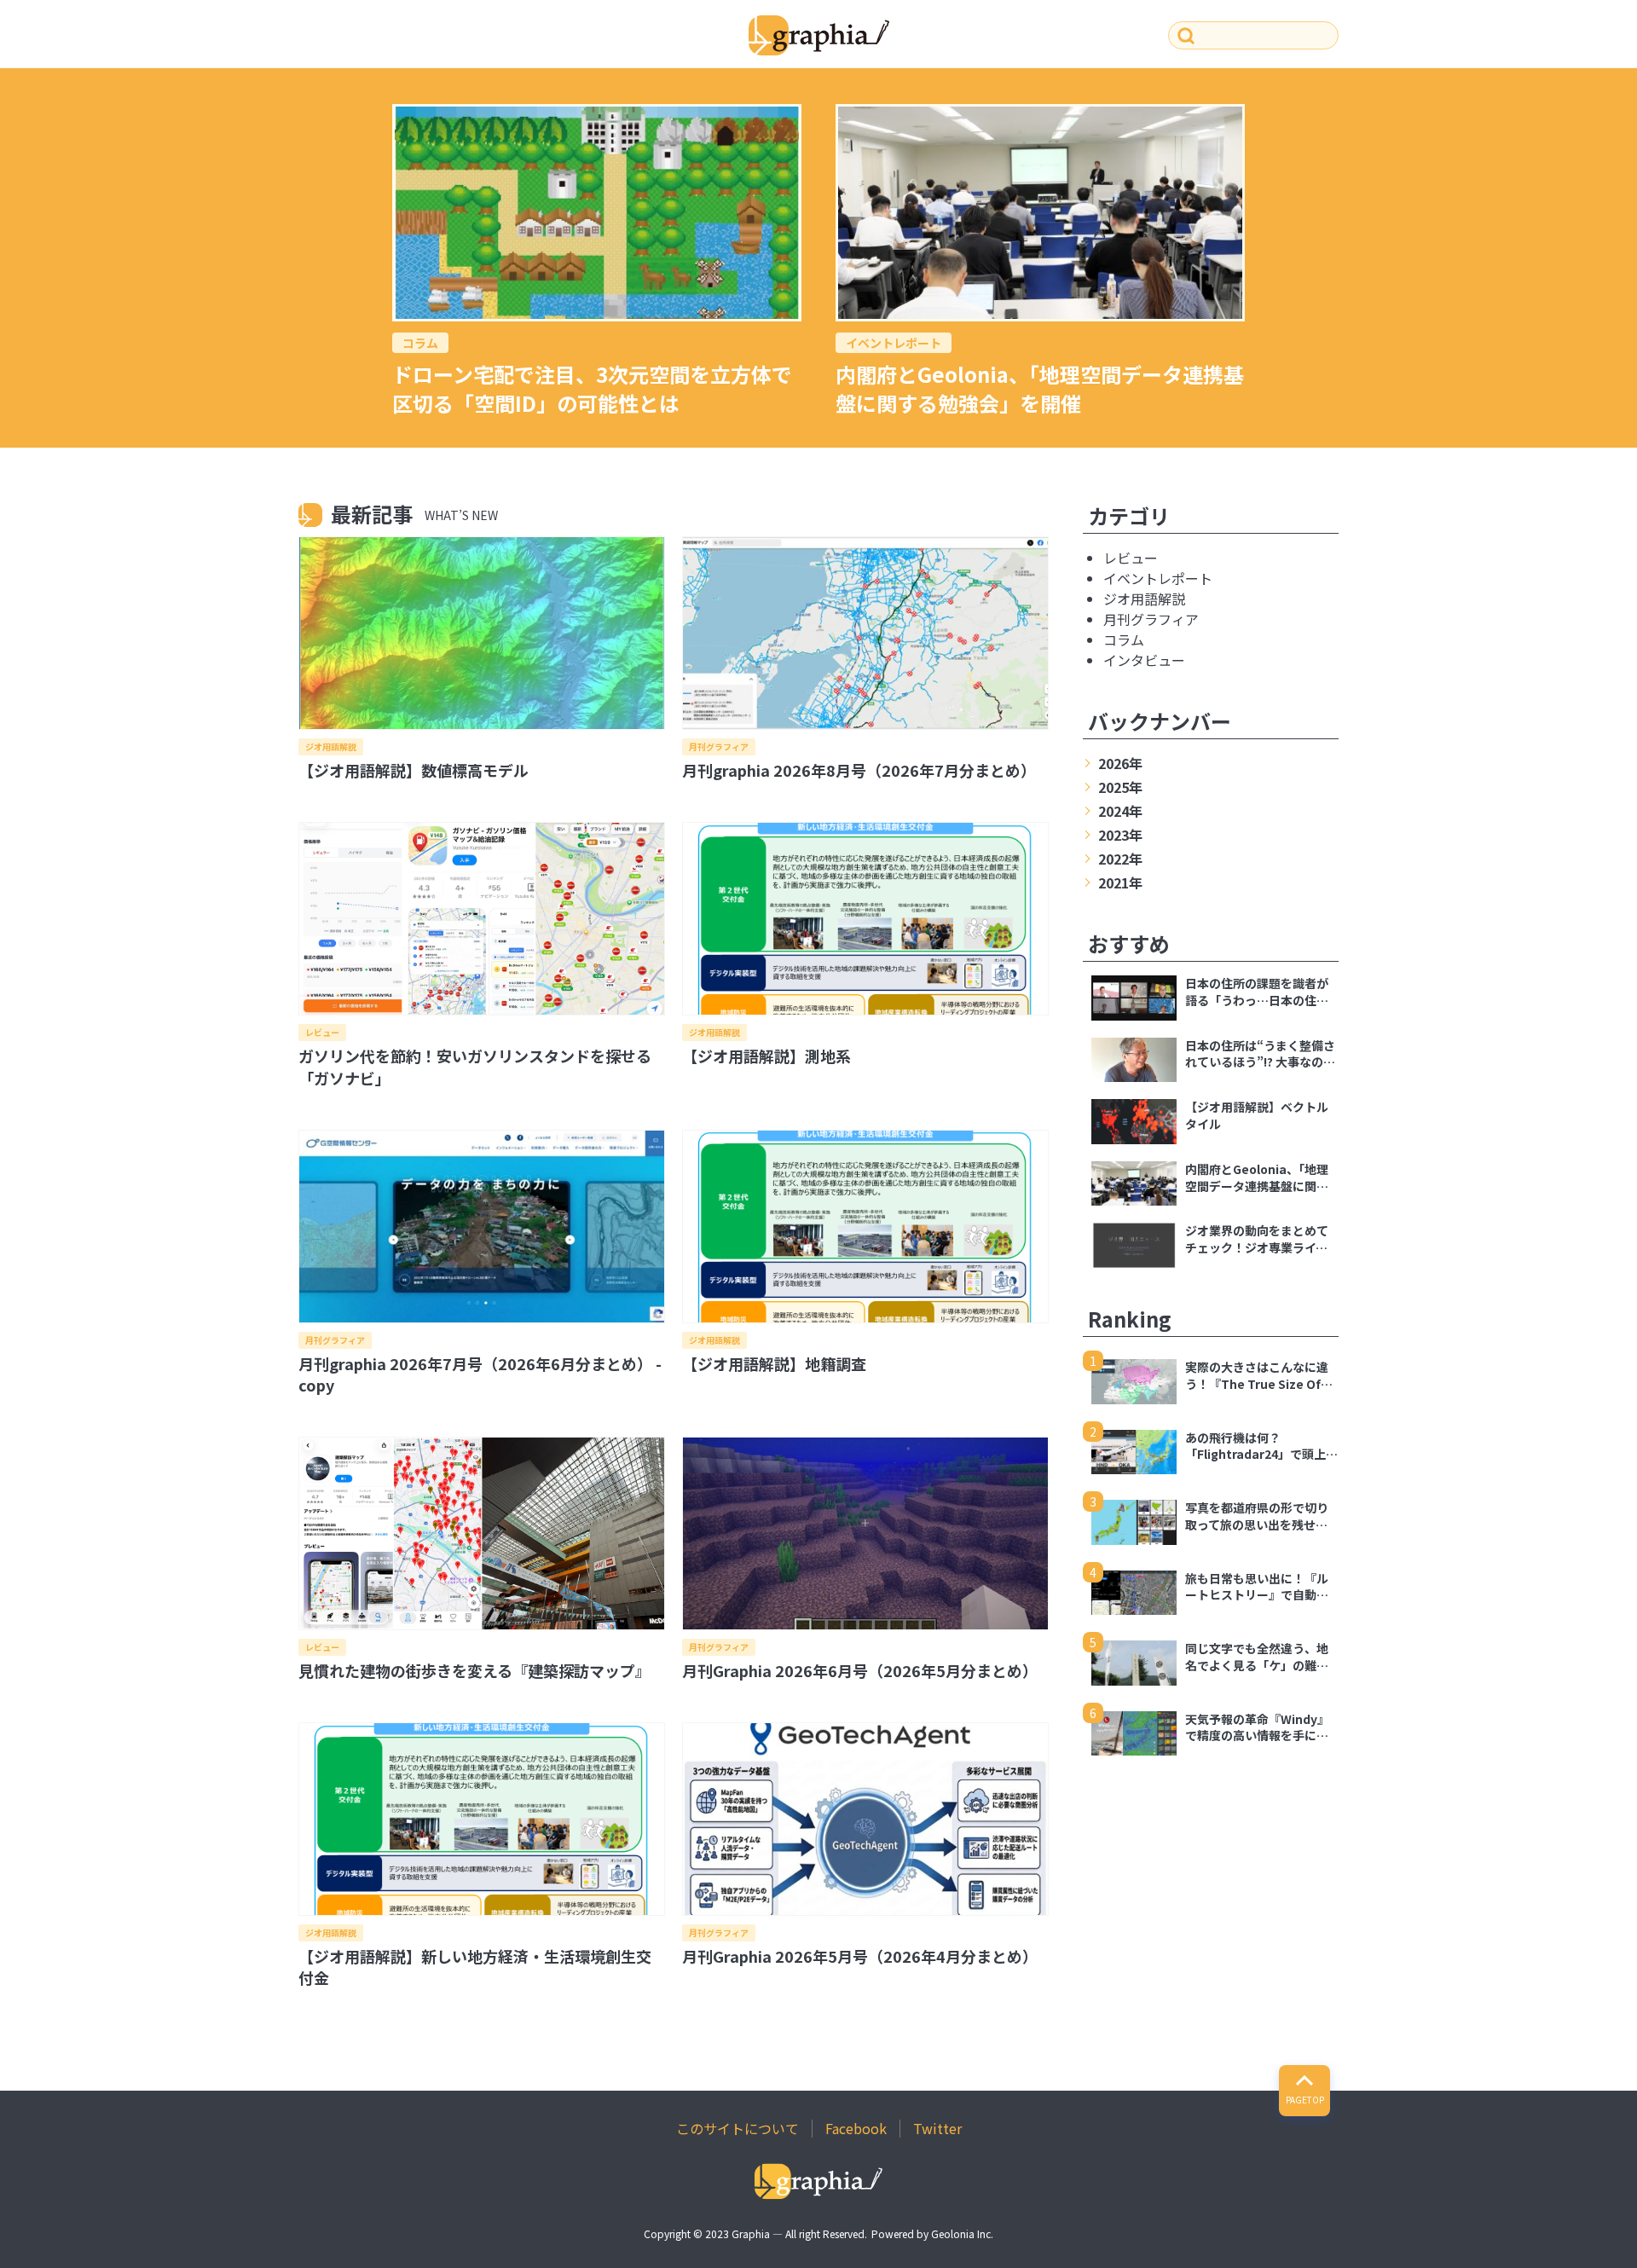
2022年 (1120, 859)
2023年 (1120, 835)
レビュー (322, 1032)
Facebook (856, 2128)
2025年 (1120, 787)
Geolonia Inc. (962, 2233)
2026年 (1120, 763)
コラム (420, 343)
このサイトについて (738, 2128)
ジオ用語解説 (331, 746)
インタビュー (1144, 660)
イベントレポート (894, 343)
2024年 (1120, 811)
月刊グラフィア (719, 746)
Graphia (751, 2233)
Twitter (937, 2128)
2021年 (1120, 882)
